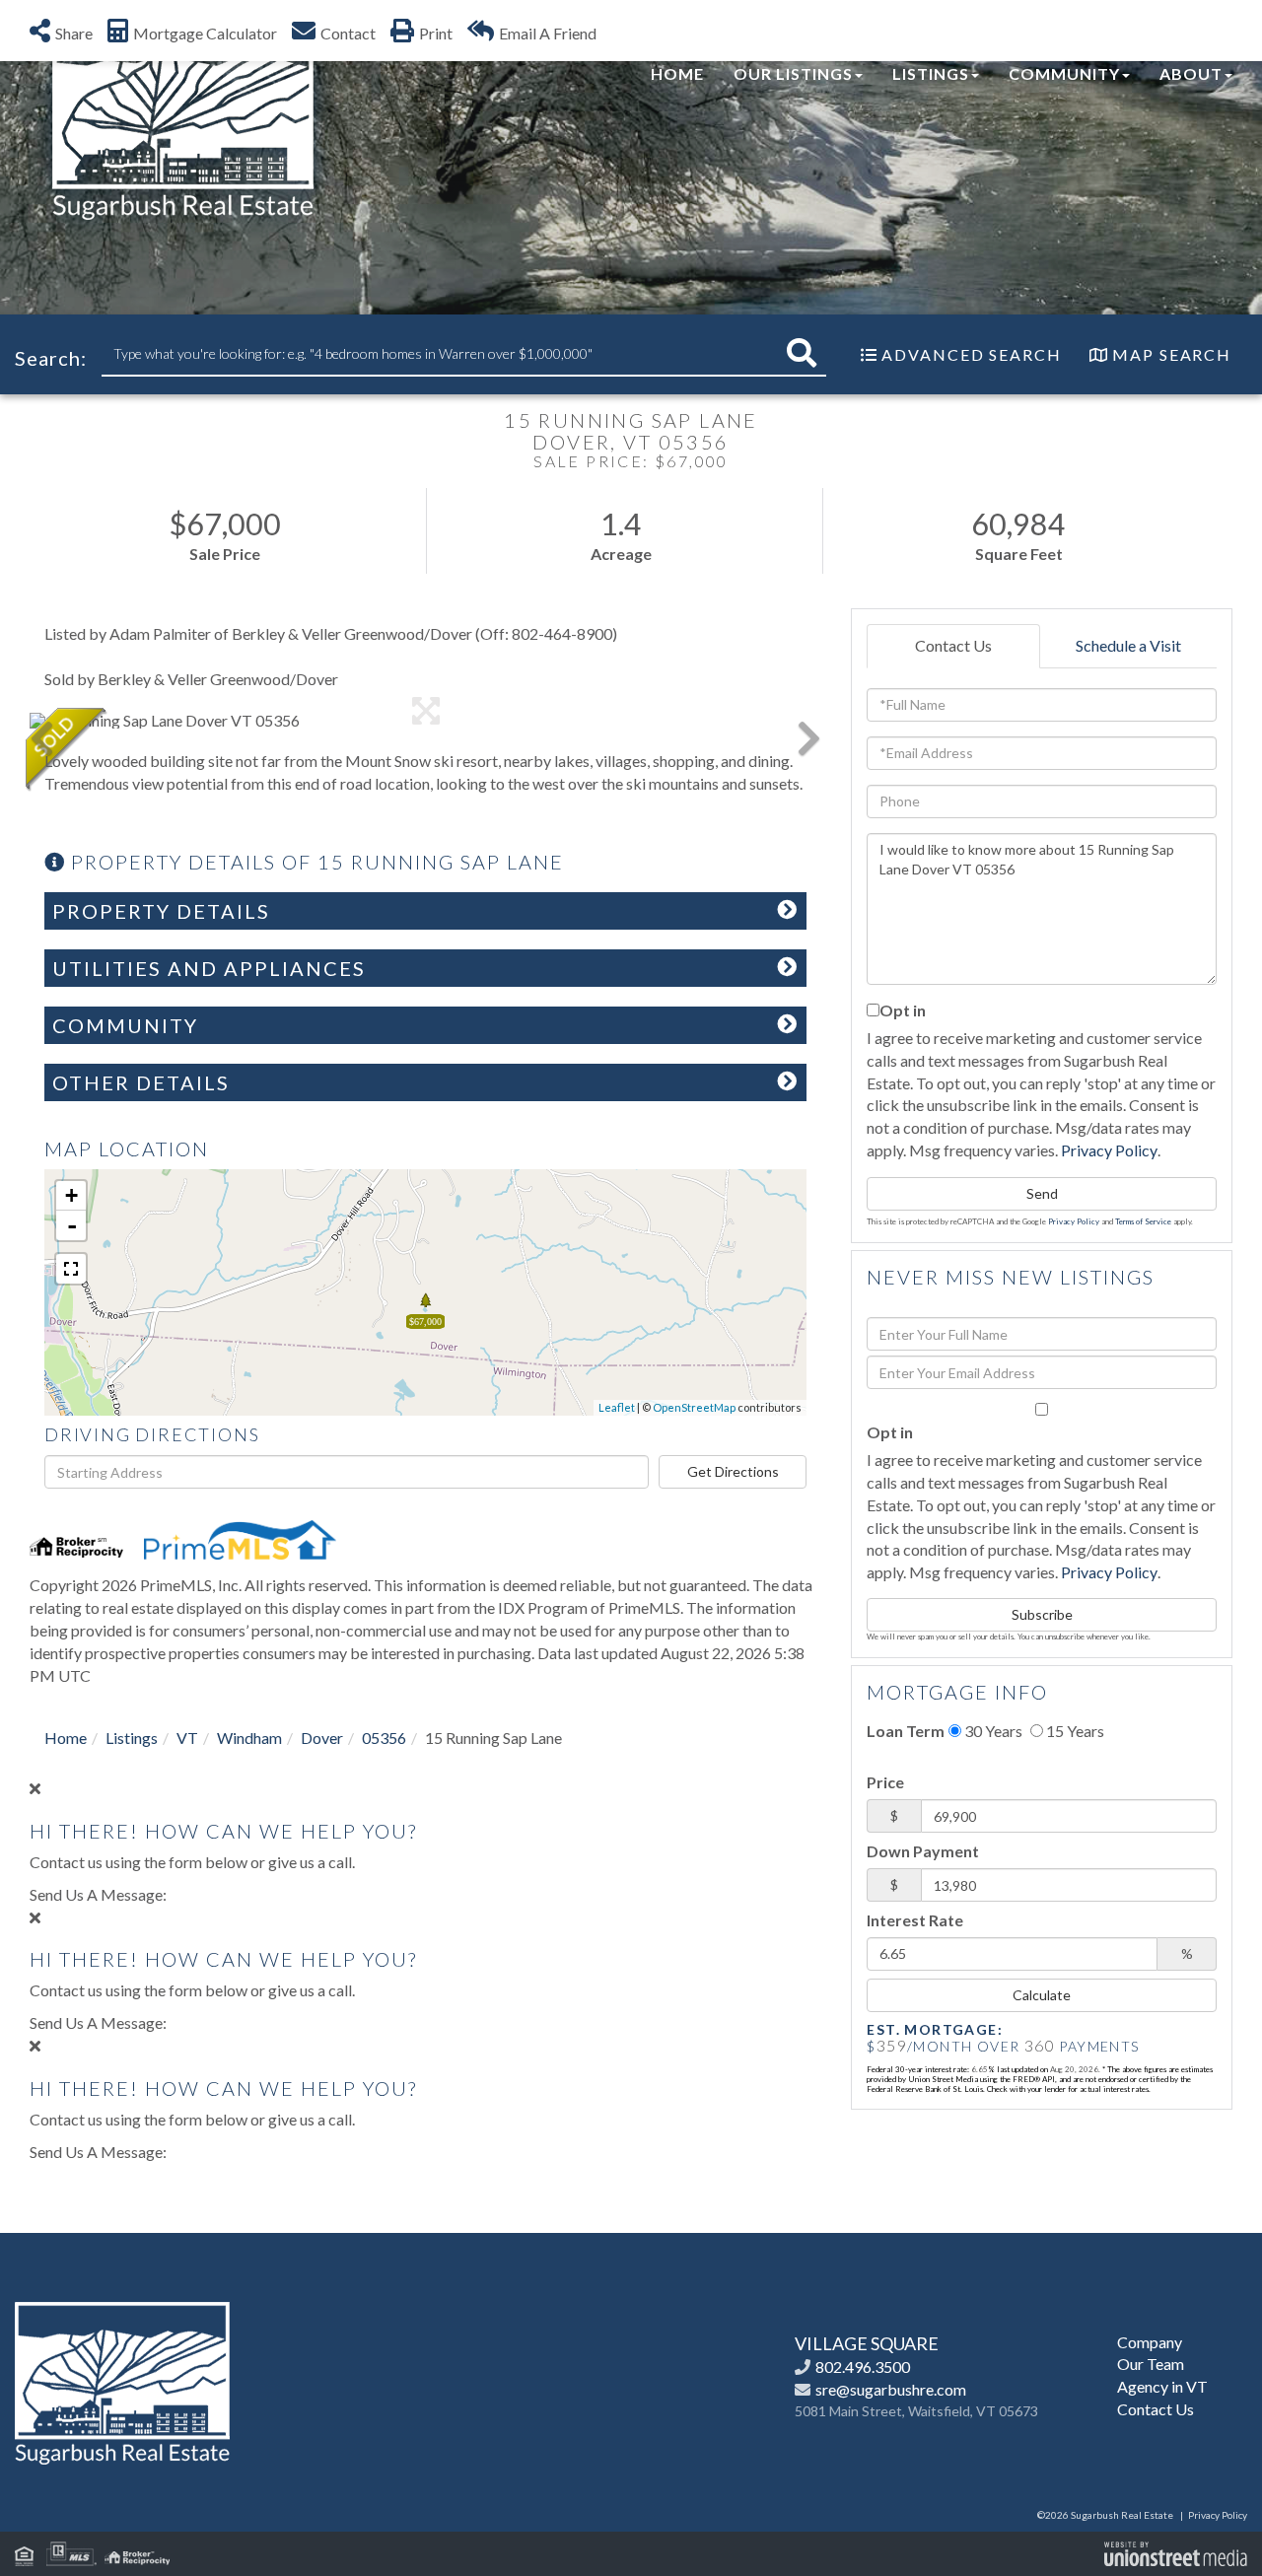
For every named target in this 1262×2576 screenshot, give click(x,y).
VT (187, 1738)
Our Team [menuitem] (1151, 2364)
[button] (802, 353)
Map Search (1172, 354)
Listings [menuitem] (931, 73)
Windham (249, 1738)
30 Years (992, 1731)
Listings (132, 1738)
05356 (384, 1738)
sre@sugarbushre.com (891, 2389)
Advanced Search (972, 354)
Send (1042, 1193)
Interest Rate (915, 1920)
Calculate (1042, 1995)
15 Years (1074, 1731)
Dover (322, 1738)
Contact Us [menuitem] (1156, 2409)
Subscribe (1042, 1614)
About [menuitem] (1191, 73)
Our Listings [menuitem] (793, 73)
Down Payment (923, 1851)
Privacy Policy (1109, 1150)
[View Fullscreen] (71, 1269)
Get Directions (733, 1471)
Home (66, 1738)
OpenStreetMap (694, 1407)
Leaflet (617, 1407)
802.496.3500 (863, 2367)
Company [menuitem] (1150, 2342)
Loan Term (906, 1731)
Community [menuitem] (1064, 73)
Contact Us (953, 645)
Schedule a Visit (1128, 645)
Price (885, 1782)
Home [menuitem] (677, 73)
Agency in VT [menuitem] (1162, 2386)
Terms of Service (1143, 1221)
